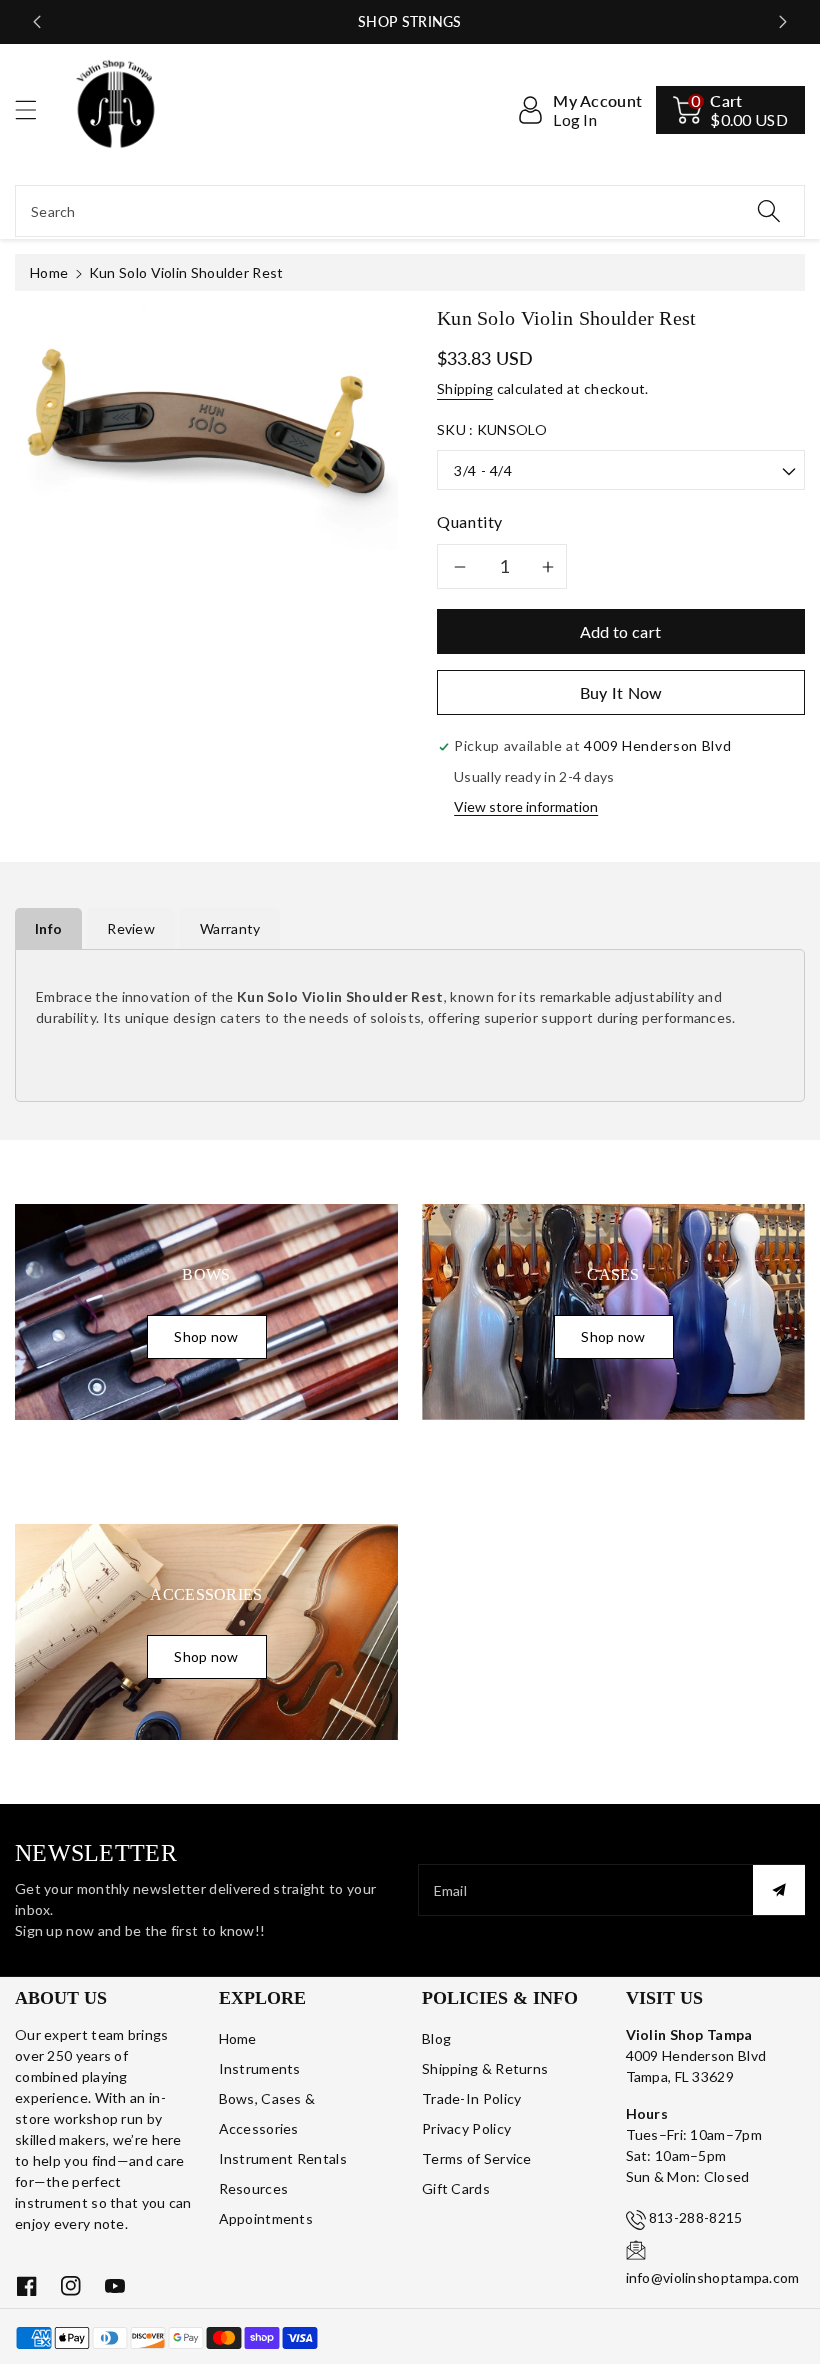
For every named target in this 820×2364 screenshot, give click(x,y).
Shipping (465, 388)
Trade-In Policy (472, 2098)
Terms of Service (477, 2158)
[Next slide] (783, 22)
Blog (436, 2038)
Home (49, 272)
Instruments (260, 2068)
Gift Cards (456, 2188)
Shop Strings (410, 21)
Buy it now (621, 692)
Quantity (470, 521)
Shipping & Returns (485, 2068)
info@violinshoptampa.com (713, 2277)
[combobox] (410, 211)
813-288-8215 (696, 2217)
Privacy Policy (466, 2128)
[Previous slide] (37, 22)
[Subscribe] (779, 1890)
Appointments (266, 2218)
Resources (254, 2188)
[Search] (769, 211)
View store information (526, 806)
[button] (35, 109)
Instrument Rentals (283, 2158)
